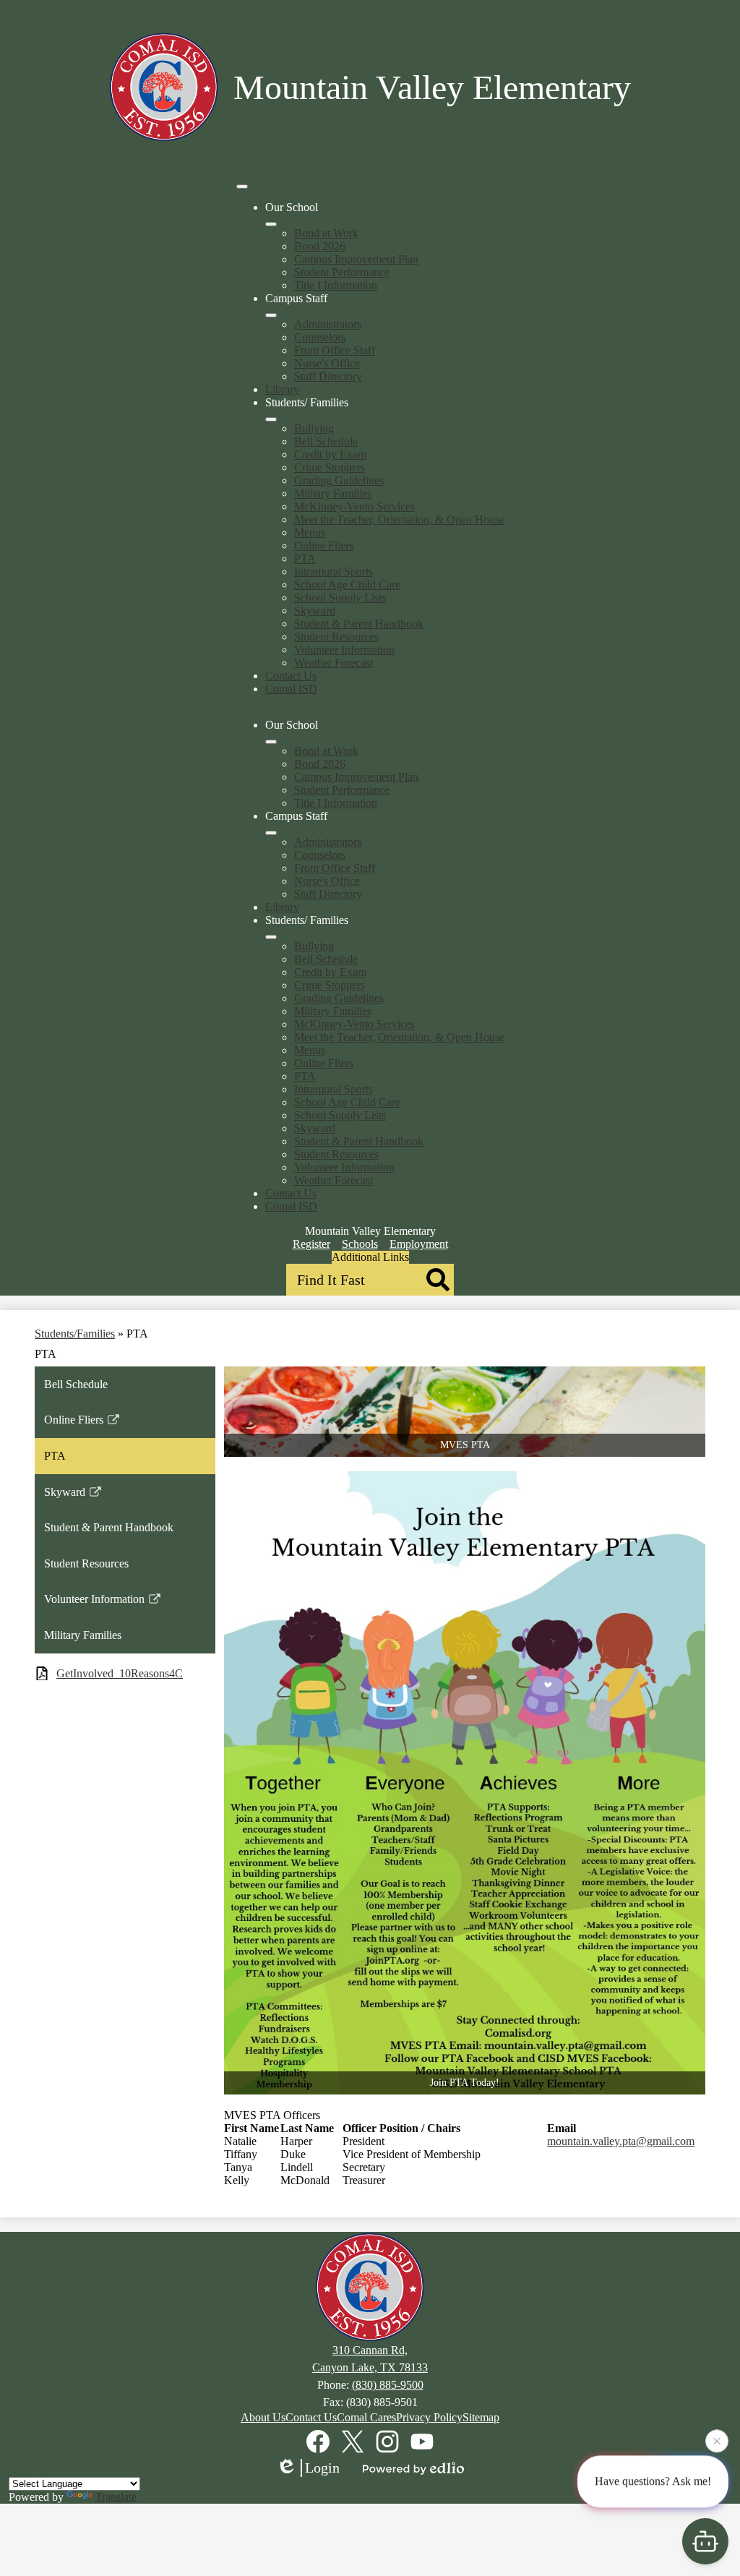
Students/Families (75, 1334)
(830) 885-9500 (388, 2385)
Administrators (328, 324)
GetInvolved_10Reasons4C (120, 1673)
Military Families (333, 493)
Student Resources (336, 637)
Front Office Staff (335, 350)
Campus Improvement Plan (356, 259)
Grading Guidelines (339, 480)
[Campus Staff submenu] (271, 315)
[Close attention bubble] (717, 2442)
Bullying (314, 428)
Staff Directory (328, 376)
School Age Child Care (347, 585)
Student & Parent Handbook (359, 624)
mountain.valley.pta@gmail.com (621, 2141)
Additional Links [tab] (370, 1257)
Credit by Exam (330, 454)
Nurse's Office (327, 363)
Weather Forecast (334, 663)
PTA (305, 559)
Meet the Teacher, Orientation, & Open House (399, 519)
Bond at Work (326, 233)
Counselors (320, 337)
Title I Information (336, 285)
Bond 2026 (320, 246)
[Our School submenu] (271, 224)
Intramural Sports (334, 572)
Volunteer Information (344, 650)
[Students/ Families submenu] (271, 419)
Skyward (315, 611)
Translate (116, 2497)
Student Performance (342, 272)
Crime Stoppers (330, 467)
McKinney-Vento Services (354, 506)
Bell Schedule (326, 441)
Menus (310, 532)
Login (322, 2468)
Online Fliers (324, 545)
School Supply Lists (340, 598)
